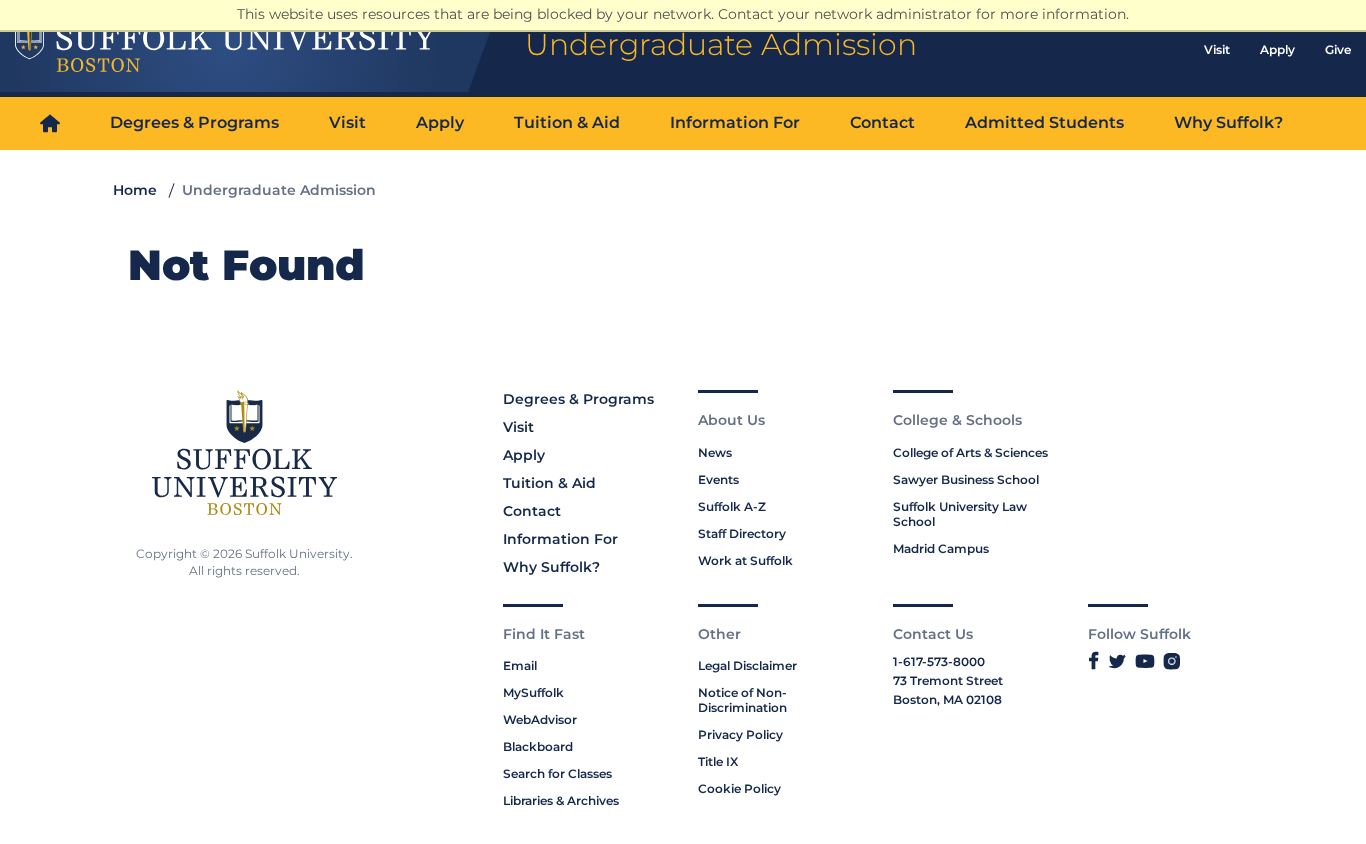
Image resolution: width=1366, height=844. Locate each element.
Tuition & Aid (567, 122)
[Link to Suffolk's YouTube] (1145, 662)
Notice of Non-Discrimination (742, 700)
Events (718, 479)
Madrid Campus (941, 548)
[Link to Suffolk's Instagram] (1171, 662)
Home (135, 190)
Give (1338, 49)
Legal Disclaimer (747, 665)
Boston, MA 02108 (947, 699)
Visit (1217, 49)
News (715, 452)
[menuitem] (50, 123)
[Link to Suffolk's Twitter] (1117, 662)
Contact (882, 122)
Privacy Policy (740, 734)
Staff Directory (742, 533)
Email (520, 665)
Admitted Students (1044, 122)
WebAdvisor (540, 719)
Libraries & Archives (561, 800)
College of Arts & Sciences (970, 452)
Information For (735, 122)
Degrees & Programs (194, 122)
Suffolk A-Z (732, 506)
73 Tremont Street (948, 680)
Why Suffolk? (1228, 122)
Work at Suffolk (745, 560)
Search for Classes (557, 773)
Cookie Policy (739, 788)
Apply (1277, 49)
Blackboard (538, 746)
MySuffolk (533, 692)
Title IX (718, 761)
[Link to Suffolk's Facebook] (1093, 662)
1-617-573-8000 (939, 661)
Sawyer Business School (966, 479)
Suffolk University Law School (960, 514)
